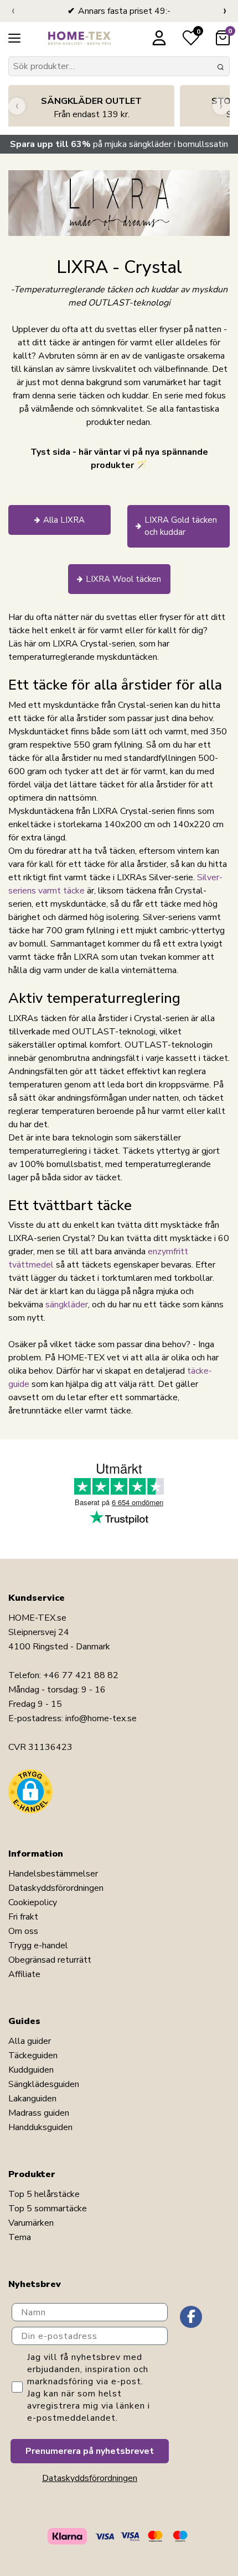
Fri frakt (23, 1917)
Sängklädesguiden (44, 2084)
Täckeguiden (33, 2055)
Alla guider (30, 2041)
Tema (20, 2237)
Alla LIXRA (64, 520)
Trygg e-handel (38, 1946)
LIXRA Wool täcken (123, 579)
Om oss (23, 1931)
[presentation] (13, 11)
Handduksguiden (40, 2127)
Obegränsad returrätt (50, 1960)
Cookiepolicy (33, 1902)
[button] (30, 1791)
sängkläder (67, 1305)
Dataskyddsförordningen (56, 1888)
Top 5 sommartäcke (48, 2209)
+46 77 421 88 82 (81, 1675)
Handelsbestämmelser (53, 1874)
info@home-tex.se (101, 1718)
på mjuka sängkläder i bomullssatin (119, 144)
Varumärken (31, 2223)
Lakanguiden (32, 2099)
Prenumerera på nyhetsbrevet (90, 2451)
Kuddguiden (31, 2070)
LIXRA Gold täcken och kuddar (181, 526)
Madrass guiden (39, 2113)
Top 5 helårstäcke (44, 2194)
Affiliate (24, 1974)
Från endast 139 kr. (91, 108)
